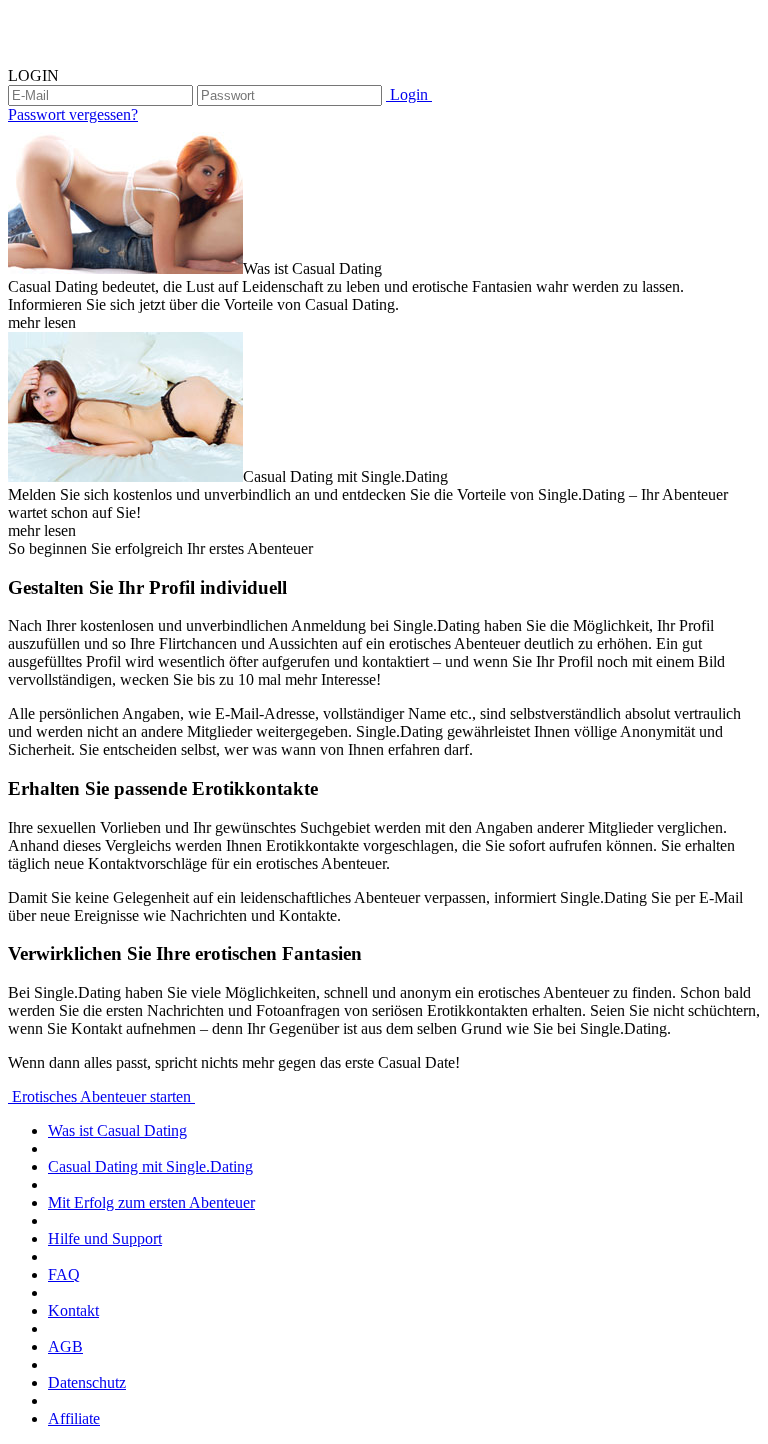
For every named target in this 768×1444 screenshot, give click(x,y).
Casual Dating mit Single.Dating (150, 1166)
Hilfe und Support (105, 1238)
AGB (65, 1346)
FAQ (64, 1274)
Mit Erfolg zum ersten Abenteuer (151, 1202)
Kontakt (73, 1310)
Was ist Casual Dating (117, 1130)
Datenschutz (87, 1382)
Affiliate (74, 1418)
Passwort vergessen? (73, 114)
